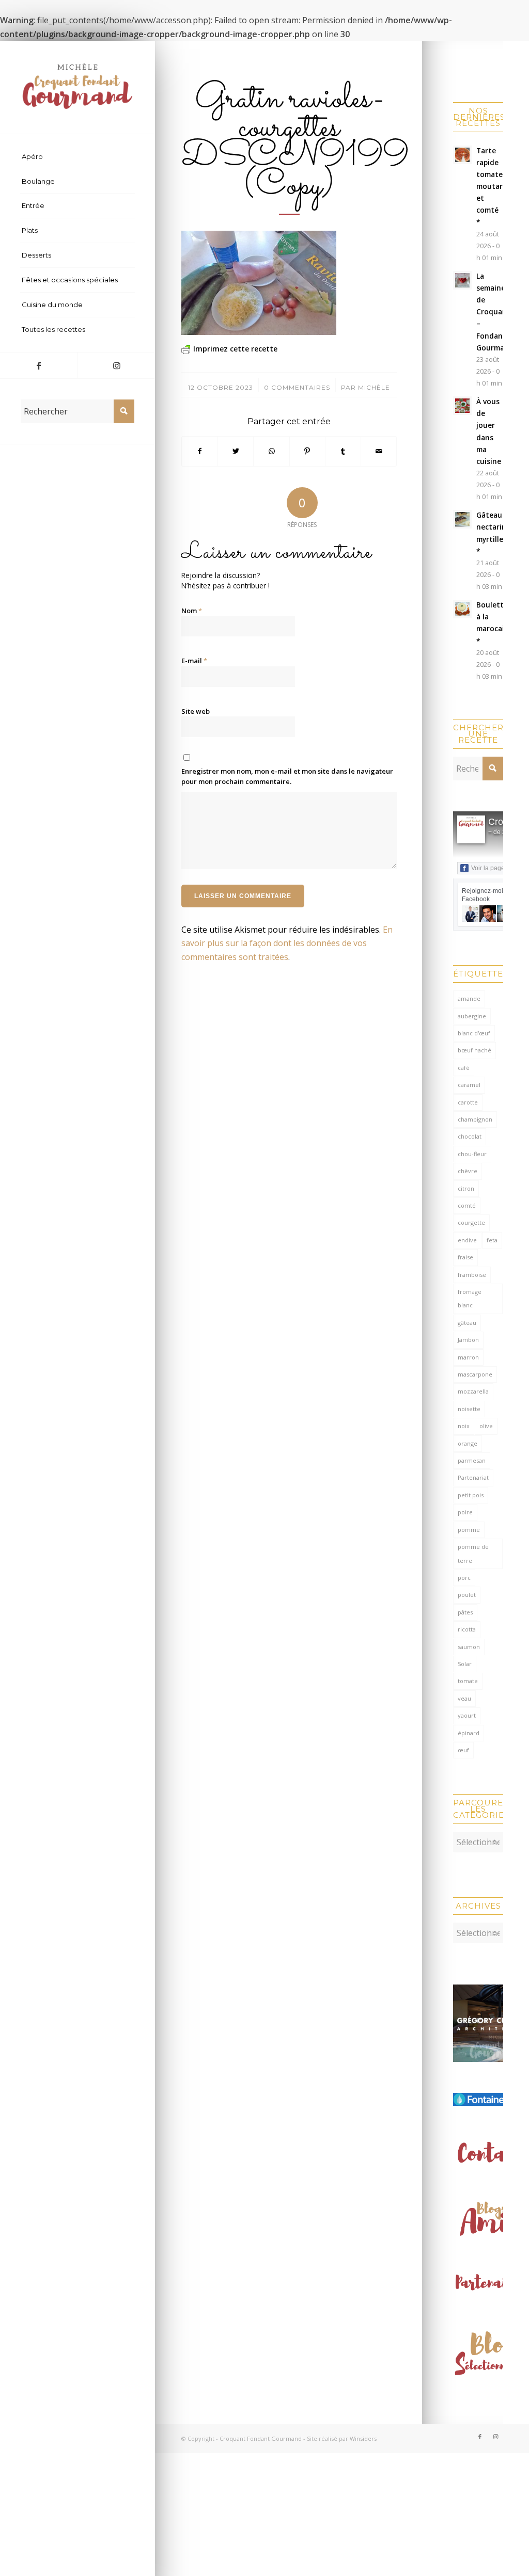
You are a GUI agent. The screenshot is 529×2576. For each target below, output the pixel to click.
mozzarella (473, 1391)
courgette (471, 1222)
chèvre (468, 1171)
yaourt (467, 1715)
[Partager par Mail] (379, 451)
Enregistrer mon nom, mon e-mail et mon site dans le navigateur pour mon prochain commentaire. (287, 776)
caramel (469, 1085)
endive (467, 1240)
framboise (472, 1275)
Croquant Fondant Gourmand (261, 2438)
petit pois (471, 1495)
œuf (463, 1750)
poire (465, 1512)
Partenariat (473, 1477)
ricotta (467, 1629)
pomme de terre (473, 1553)
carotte (468, 1102)
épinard (469, 1733)
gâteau (467, 1323)
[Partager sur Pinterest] (307, 451)
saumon (469, 1647)
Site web (196, 711)
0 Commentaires (297, 387)
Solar (465, 1664)
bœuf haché (474, 1050)
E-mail (194, 661)
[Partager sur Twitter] (236, 451)
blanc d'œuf (474, 1033)
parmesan (472, 1460)
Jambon (468, 1340)
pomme (469, 1530)
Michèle (374, 387)
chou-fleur (472, 1154)
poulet (467, 1595)
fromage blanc (470, 1298)
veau (464, 1698)
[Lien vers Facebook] (39, 365)
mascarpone (475, 1374)
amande (469, 998)
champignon (475, 1119)
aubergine (472, 1016)
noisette (469, 1409)
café (464, 1068)
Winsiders (363, 2438)
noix (464, 1426)
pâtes (465, 1612)
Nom (192, 611)
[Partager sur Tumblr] (343, 451)
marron (468, 1357)
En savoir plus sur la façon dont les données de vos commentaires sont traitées (287, 943)
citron (466, 1188)
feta (492, 1240)
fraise (465, 1257)
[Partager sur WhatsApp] (271, 451)
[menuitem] (77, 157)
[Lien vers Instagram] (116, 365)
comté (467, 1205)
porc (464, 1578)
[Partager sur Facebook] (200, 451)
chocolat (470, 1136)
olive (486, 1426)
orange (468, 1443)
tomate (468, 1681)
